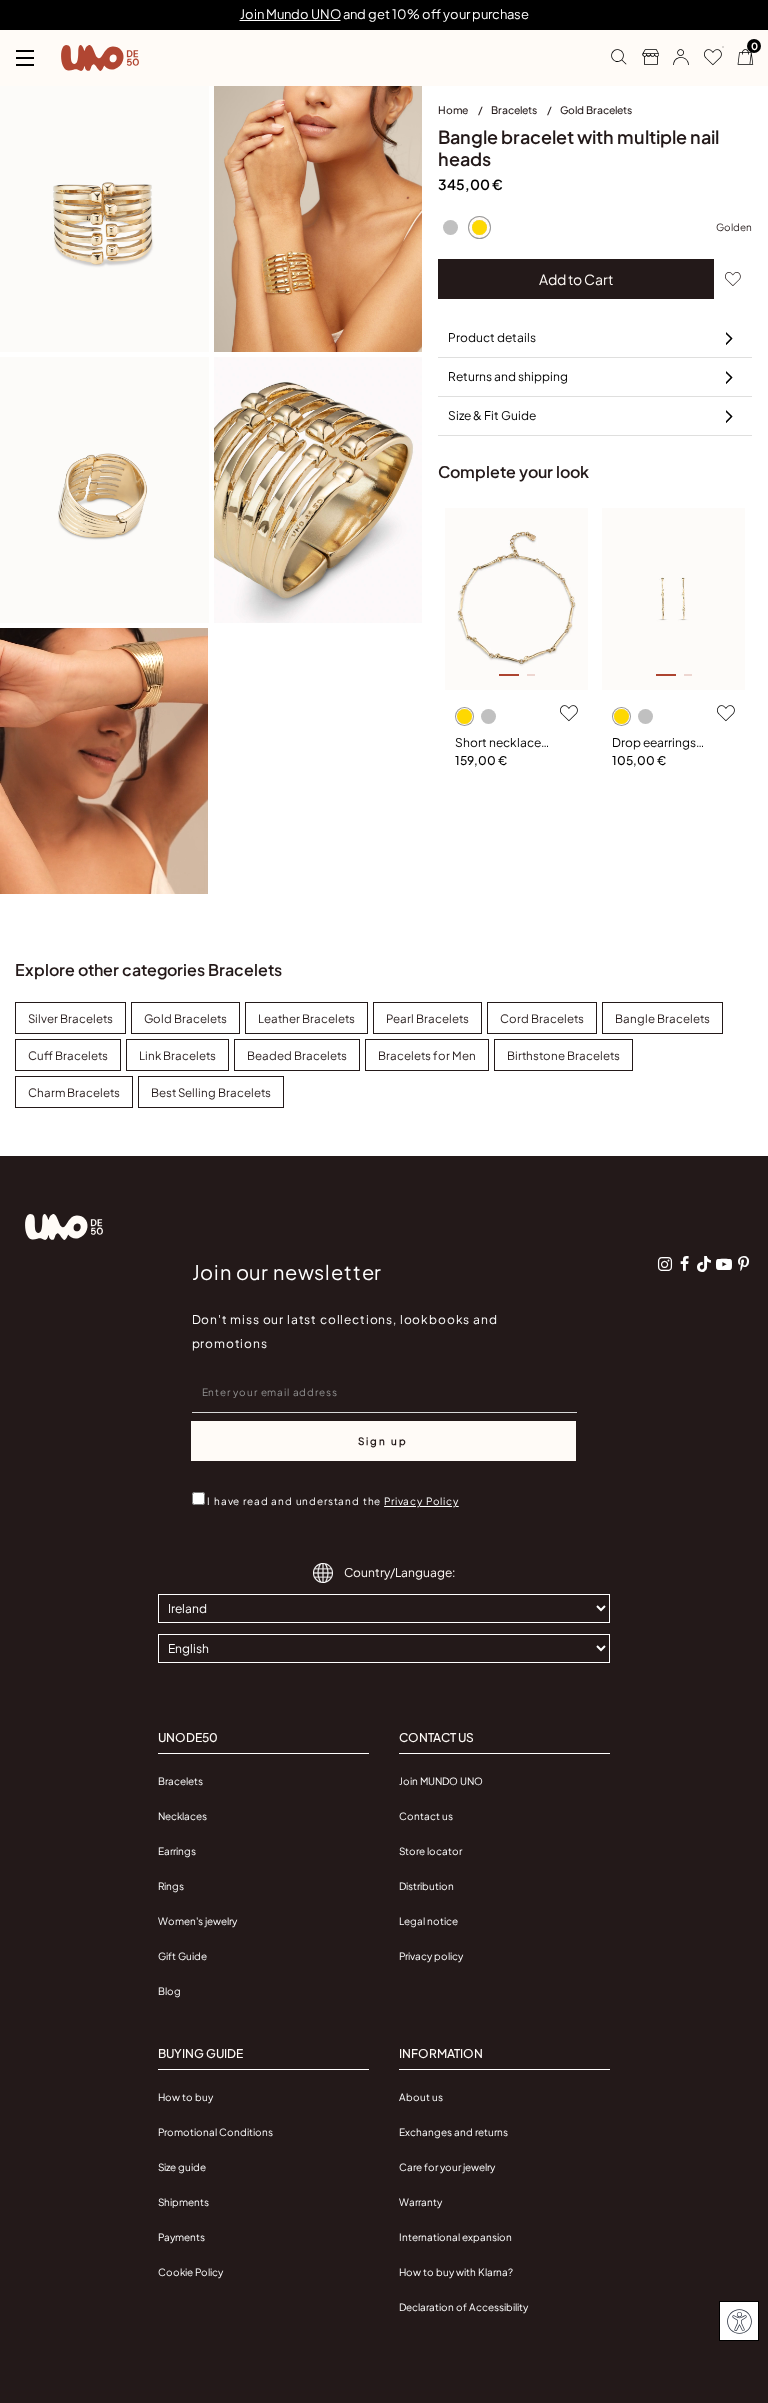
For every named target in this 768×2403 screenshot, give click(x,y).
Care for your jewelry (447, 2167)
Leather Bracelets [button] (306, 1018)
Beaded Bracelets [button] (297, 1055)
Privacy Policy (421, 1501)
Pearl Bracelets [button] (427, 1018)
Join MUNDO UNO (441, 1781)
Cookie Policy (190, 2272)
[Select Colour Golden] (479, 227)
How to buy (185, 2097)
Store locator (430, 1851)
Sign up (383, 1441)
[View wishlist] (705, 58)
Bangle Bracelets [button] (662, 1018)
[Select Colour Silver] (450, 227)
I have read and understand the (332, 1501)
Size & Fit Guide (492, 415)
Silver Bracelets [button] (70, 1018)
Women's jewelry (197, 1921)
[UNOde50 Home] (100, 58)
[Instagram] (665, 1264)
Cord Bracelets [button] (542, 1018)
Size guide (182, 2167)
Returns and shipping (508, 376)
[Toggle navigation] (25, 58)
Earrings (177, 1851)
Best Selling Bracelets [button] (211, 1092)
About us (421, 2097)
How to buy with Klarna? (456, 2272)
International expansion (455, 2237)
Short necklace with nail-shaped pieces (503, 743)
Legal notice (428, 1921)
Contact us (426, 1816)
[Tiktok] (704, 1264)
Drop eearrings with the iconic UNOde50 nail (654, 743)
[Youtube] (724, 1264)
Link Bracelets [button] (177, 1055)
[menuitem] (464, 114)
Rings (171, 1886)
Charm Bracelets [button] (74, 1092)
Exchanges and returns (453, 2132)
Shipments (183, 2202)
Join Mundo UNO (290, 14)
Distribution (426, 1886)
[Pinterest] (743, 1264)
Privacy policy (431, 1956)
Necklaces (182, 1816)
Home (454, 109)
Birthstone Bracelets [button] (563, 1055)
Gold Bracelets (596, 109)
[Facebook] (685, 1264)
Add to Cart (576, 279)
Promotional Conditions (215, 2132)
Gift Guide (182, 1956)
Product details (492, 337)
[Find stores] (642, 58)
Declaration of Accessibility (463, 2307)
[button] (673, 58)
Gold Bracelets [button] (185, 1018)
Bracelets (515, 109)
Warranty (420, 2202)
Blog (169, 1991)
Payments (181, 2237)
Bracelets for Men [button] (427, 1055)
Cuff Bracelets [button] (68, 1055)
